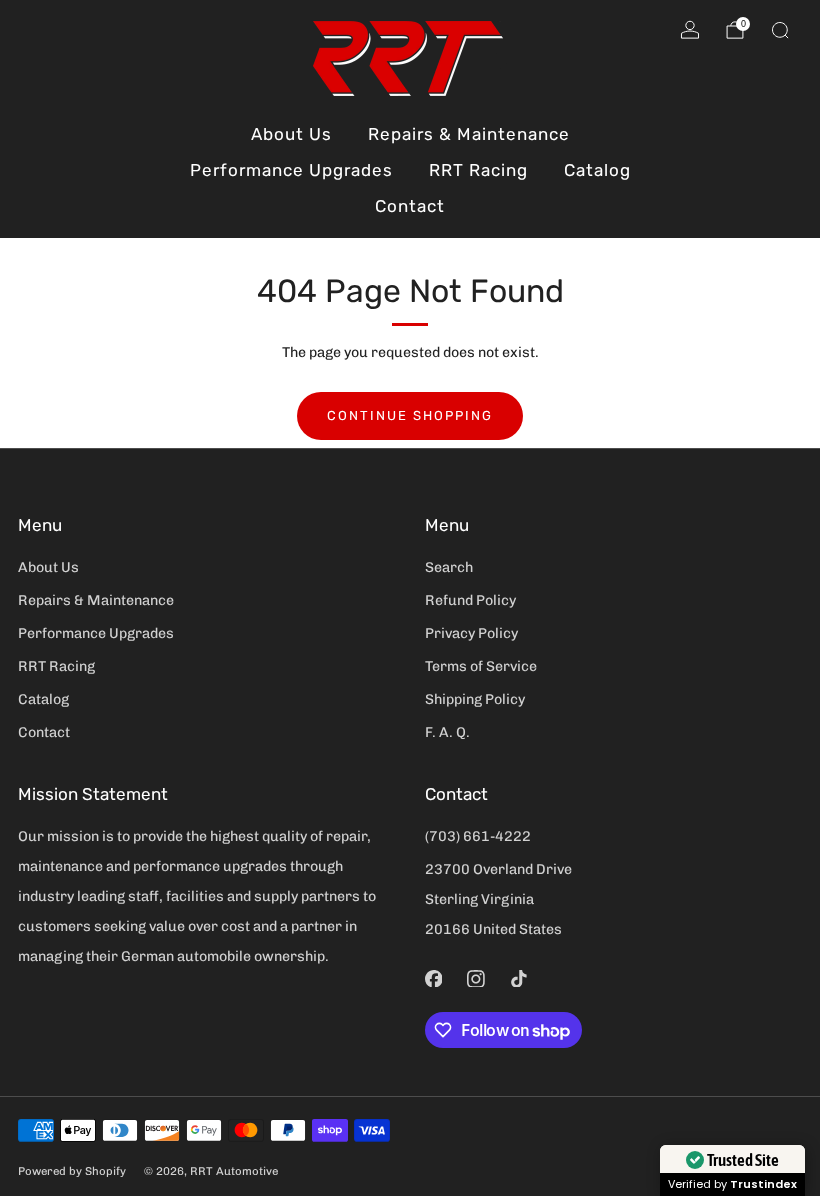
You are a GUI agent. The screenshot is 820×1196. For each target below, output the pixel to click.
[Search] (780, 30)
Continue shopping (410, 415)
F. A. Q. (447, 732)
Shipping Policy (475, 699)
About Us (291, 134)
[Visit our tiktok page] (518, 978)
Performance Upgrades (291, 170)
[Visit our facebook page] (433, 978)
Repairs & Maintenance (469, 134)
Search (449, 567)
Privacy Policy (471, 633)
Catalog (597, 170)
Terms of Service (481, 666)
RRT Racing (478, 170)
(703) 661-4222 (478, 836)
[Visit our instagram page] (476, 978)
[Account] (690, 30)
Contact (410, 206)
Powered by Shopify (72, 1171)
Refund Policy (470, 600)
